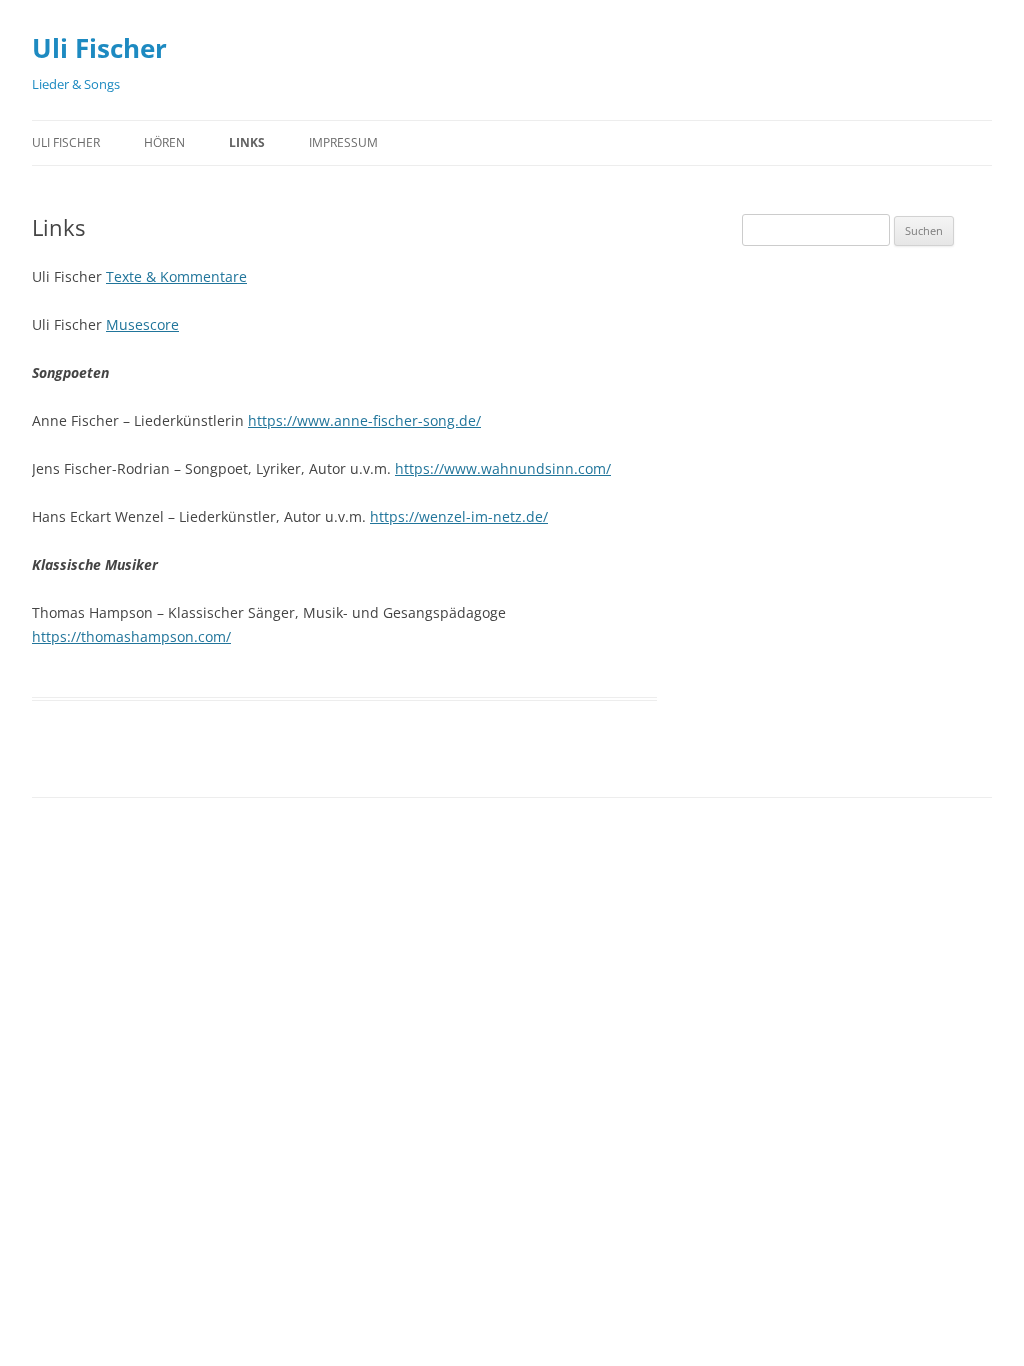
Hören (164, 142)
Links (247, 142)
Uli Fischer (99, 48)
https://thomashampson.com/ (131, 636)
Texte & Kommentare (176, 276)
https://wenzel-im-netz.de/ (459, 516)
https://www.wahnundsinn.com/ (503, 468)
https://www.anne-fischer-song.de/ (364, 420)
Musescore (142, 324)
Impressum (343, 142)
